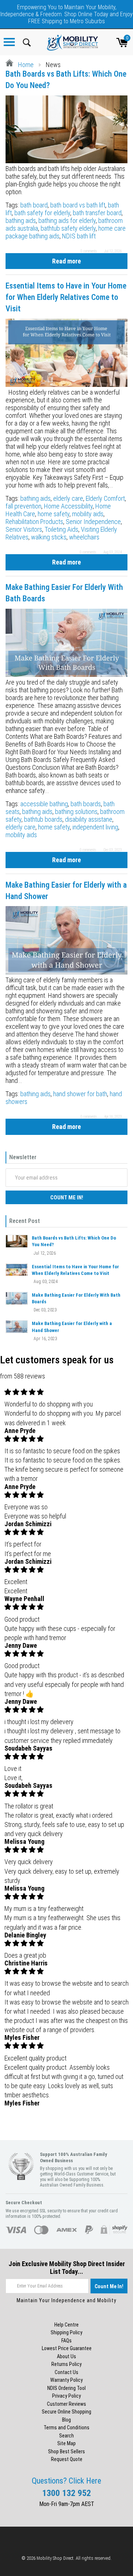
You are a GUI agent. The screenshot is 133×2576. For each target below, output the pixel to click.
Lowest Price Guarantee (67, 2348)
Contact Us (66, 2372)
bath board (34, 205)
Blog (66, 2420)
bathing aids (21, 221)
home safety (54, 514)
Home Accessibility (68, 506)
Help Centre (66, 2325)
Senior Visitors (24, 529)
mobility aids (88, 514)
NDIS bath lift (79, 236)
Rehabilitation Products (34, 522)
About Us (66, 2356)
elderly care (68, 498)
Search (66, 2436)
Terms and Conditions (66, 2428)
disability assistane (89, 819)
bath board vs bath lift (78, 205)
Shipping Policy (66, 2332)
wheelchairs (84, 537)
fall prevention (23, 506)
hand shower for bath (80, 1094)
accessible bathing (44, 804)
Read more (66, 261)
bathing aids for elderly (67, 221)
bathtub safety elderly (68, 228)
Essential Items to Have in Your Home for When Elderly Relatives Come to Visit (66, 297)
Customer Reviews (66, 2404)
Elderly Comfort (105, 498)
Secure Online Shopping (66, 2412)
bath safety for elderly (42, 213)
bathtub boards (43, 819)
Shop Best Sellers (66, 2451)
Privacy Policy (66, 2396)
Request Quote (67, 2459)
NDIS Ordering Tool (66, 2388)
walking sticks (49, 537)
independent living (95, 827)
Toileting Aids (62, 529)
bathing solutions (76, 812)
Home (25, 65)
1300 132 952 (66, 2493)
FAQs (66, 2341)
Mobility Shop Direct (55, 2558)
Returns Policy (66, 2364)
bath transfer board (97, 213)
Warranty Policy (66, 2380)
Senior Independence (93, 522)
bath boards (86, 804)
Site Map (66, 2443)
